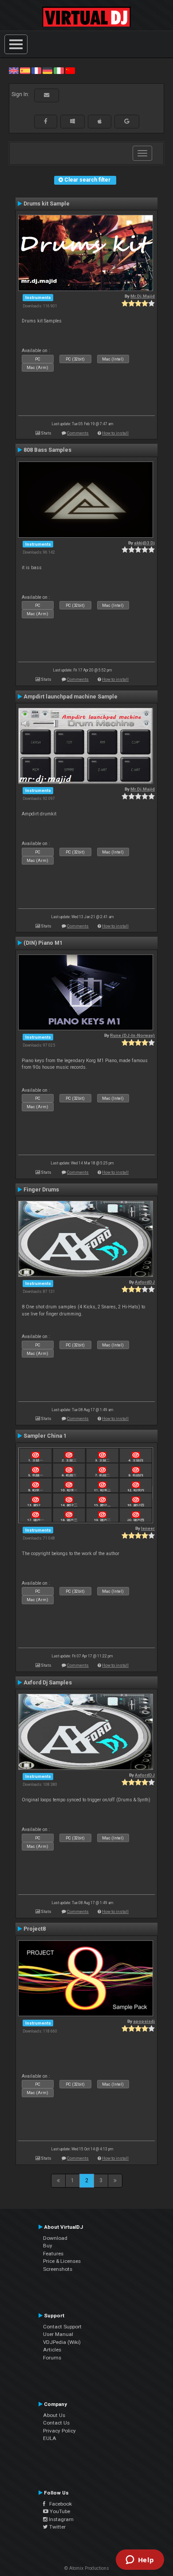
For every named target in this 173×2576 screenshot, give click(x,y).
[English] (14, 70)
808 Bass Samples (47, 450)
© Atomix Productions (87, 2568)
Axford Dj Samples (48, 1683)
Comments (78, 433)
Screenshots (58, 2269)
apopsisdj (144, 2021)
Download (55, 2238)
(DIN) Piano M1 (43, 943)
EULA (50, 2438)
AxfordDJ (145, 1282)
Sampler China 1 (45, 1436)
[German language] (47, 70)
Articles (52, 2350)
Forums (52, 2358)
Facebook (59, 2504)
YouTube (59, 2511)
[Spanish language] (25, 70)
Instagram (61, 2519)
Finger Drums (41, 1190)
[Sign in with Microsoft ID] (73, 121)
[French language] (36, 70)
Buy (48, 2246)
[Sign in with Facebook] (46, 121)
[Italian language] (59, 70)
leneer (148, 1528)
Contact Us (56, 2423)
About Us (54, 2415)
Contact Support (62, 2327)
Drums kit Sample (47, 204)
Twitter (57, 2527)
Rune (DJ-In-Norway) (132, 1035)
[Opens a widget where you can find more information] (140, 2560)
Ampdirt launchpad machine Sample (71, 697)
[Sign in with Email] (47, 95)
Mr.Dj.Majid (143, 296)
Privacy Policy (59, 2431)
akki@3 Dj (144, 543)
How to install (115, 433)
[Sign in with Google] (127, 121)
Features (53, 2254)
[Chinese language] (70, 70)
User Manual (58, 2334)
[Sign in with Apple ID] (100, 121)
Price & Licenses (62, 2261)
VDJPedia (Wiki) (62, 2342)
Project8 (35, 1929)
